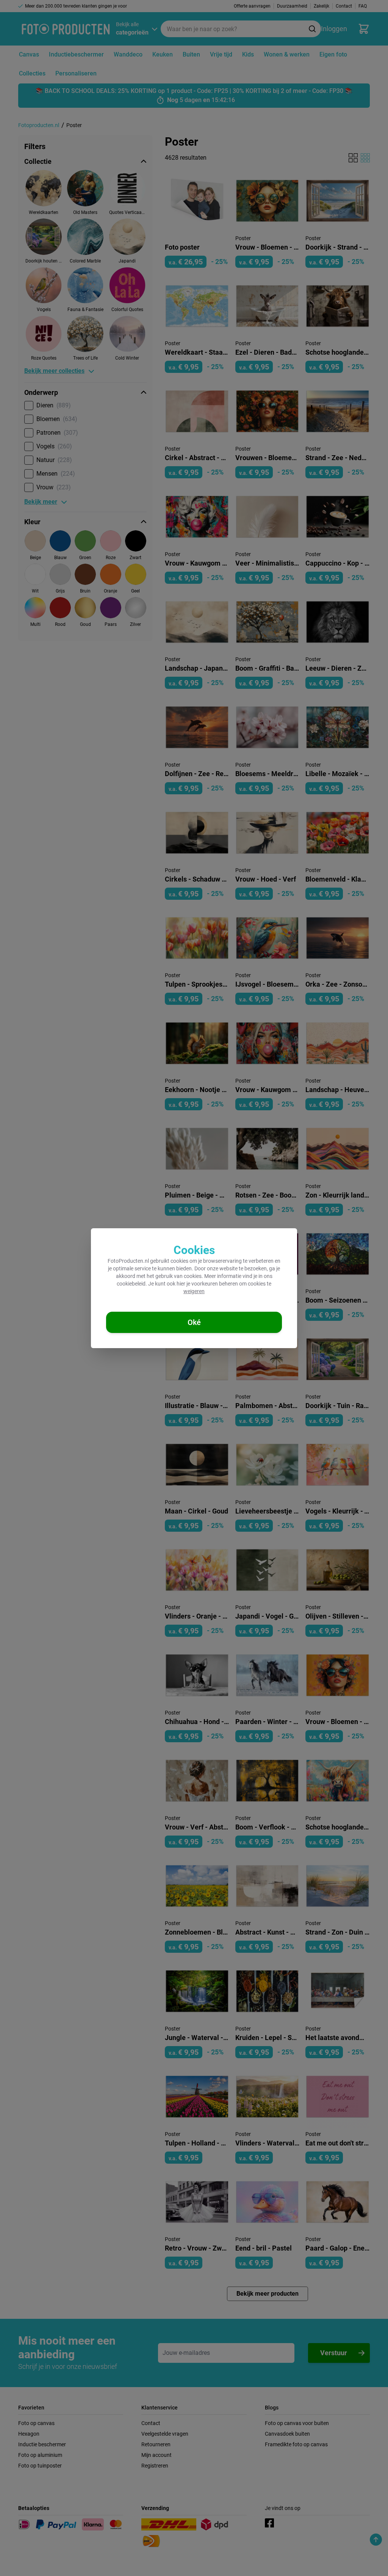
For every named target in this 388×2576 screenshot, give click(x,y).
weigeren (194, 1291)
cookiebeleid (131, 1284)
